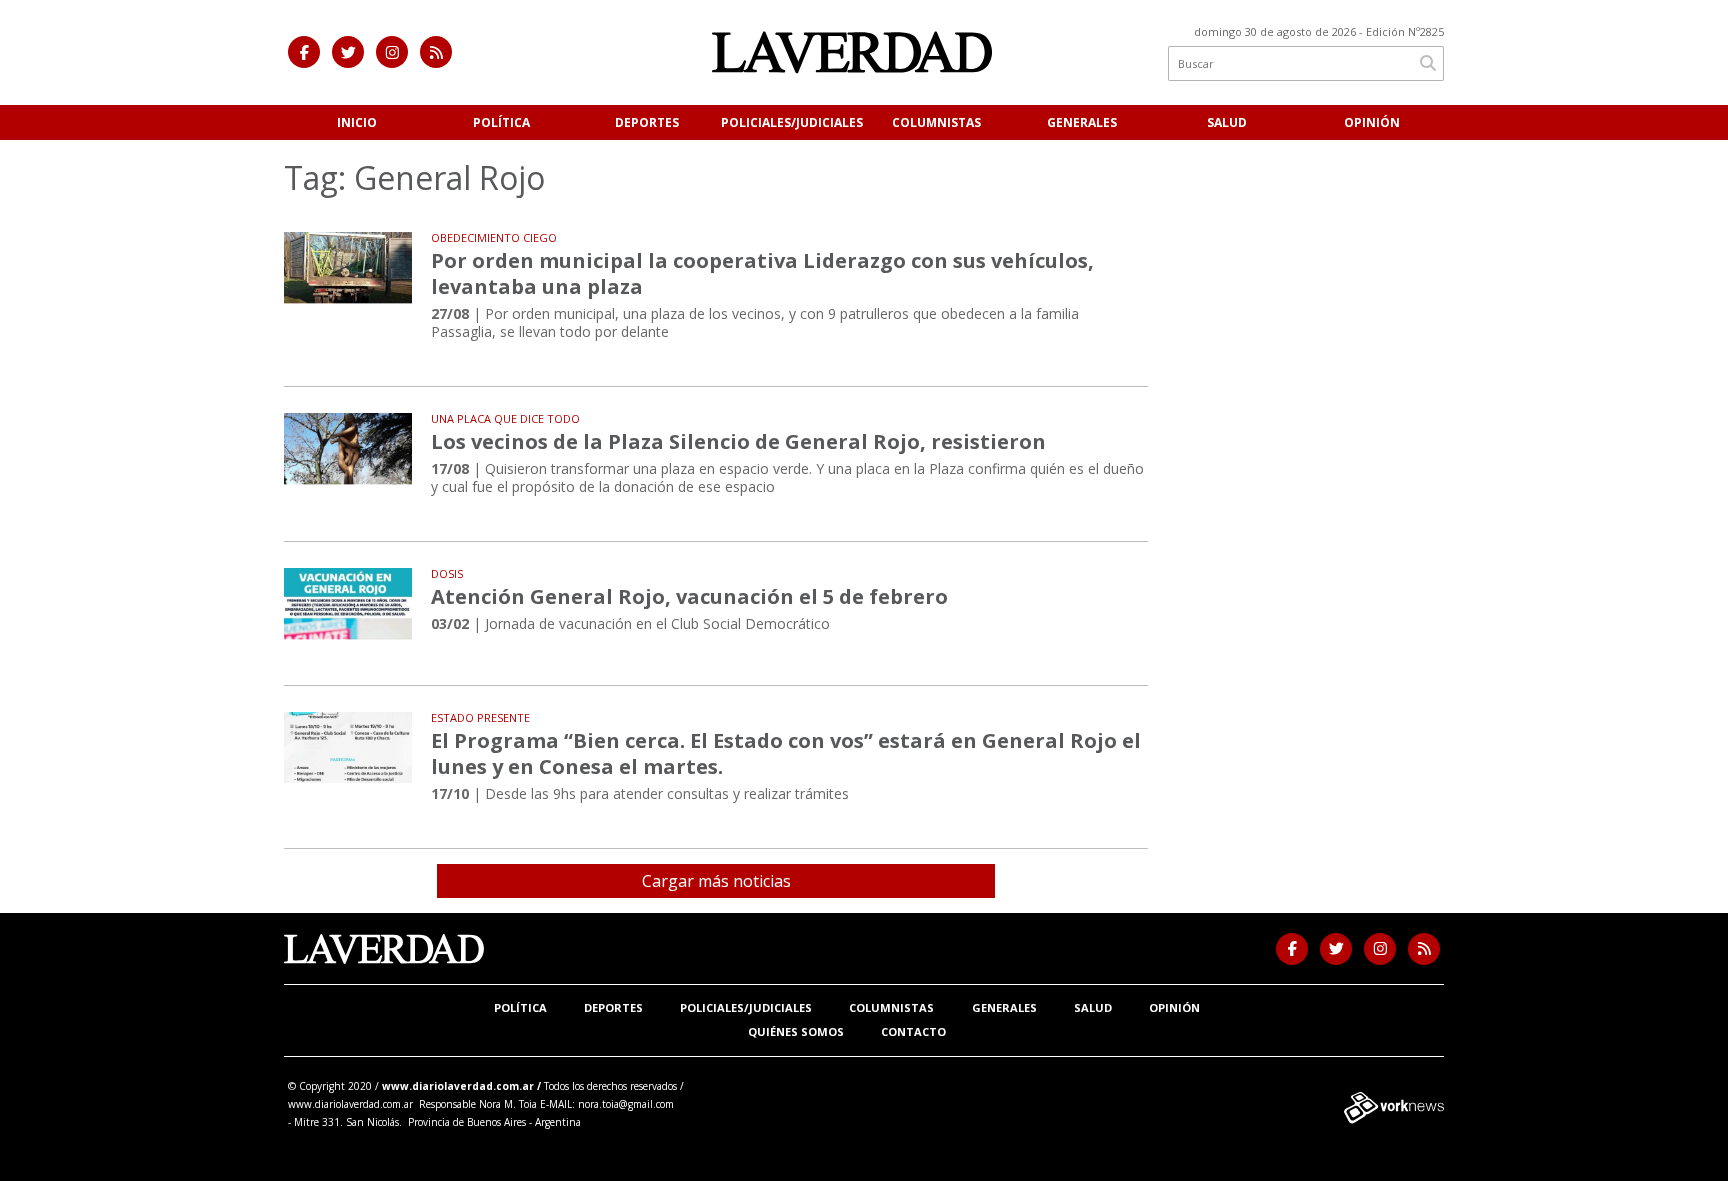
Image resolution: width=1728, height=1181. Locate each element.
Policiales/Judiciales (792, 122)
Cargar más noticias (716, 881)
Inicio (357, 122)
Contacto (913, 1031)
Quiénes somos (796, 1031)
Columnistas (936, 122)
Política (501, 122)
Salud (1227, 122)
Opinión (1372, 122)
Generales (1082, 122)
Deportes (647, 122)
